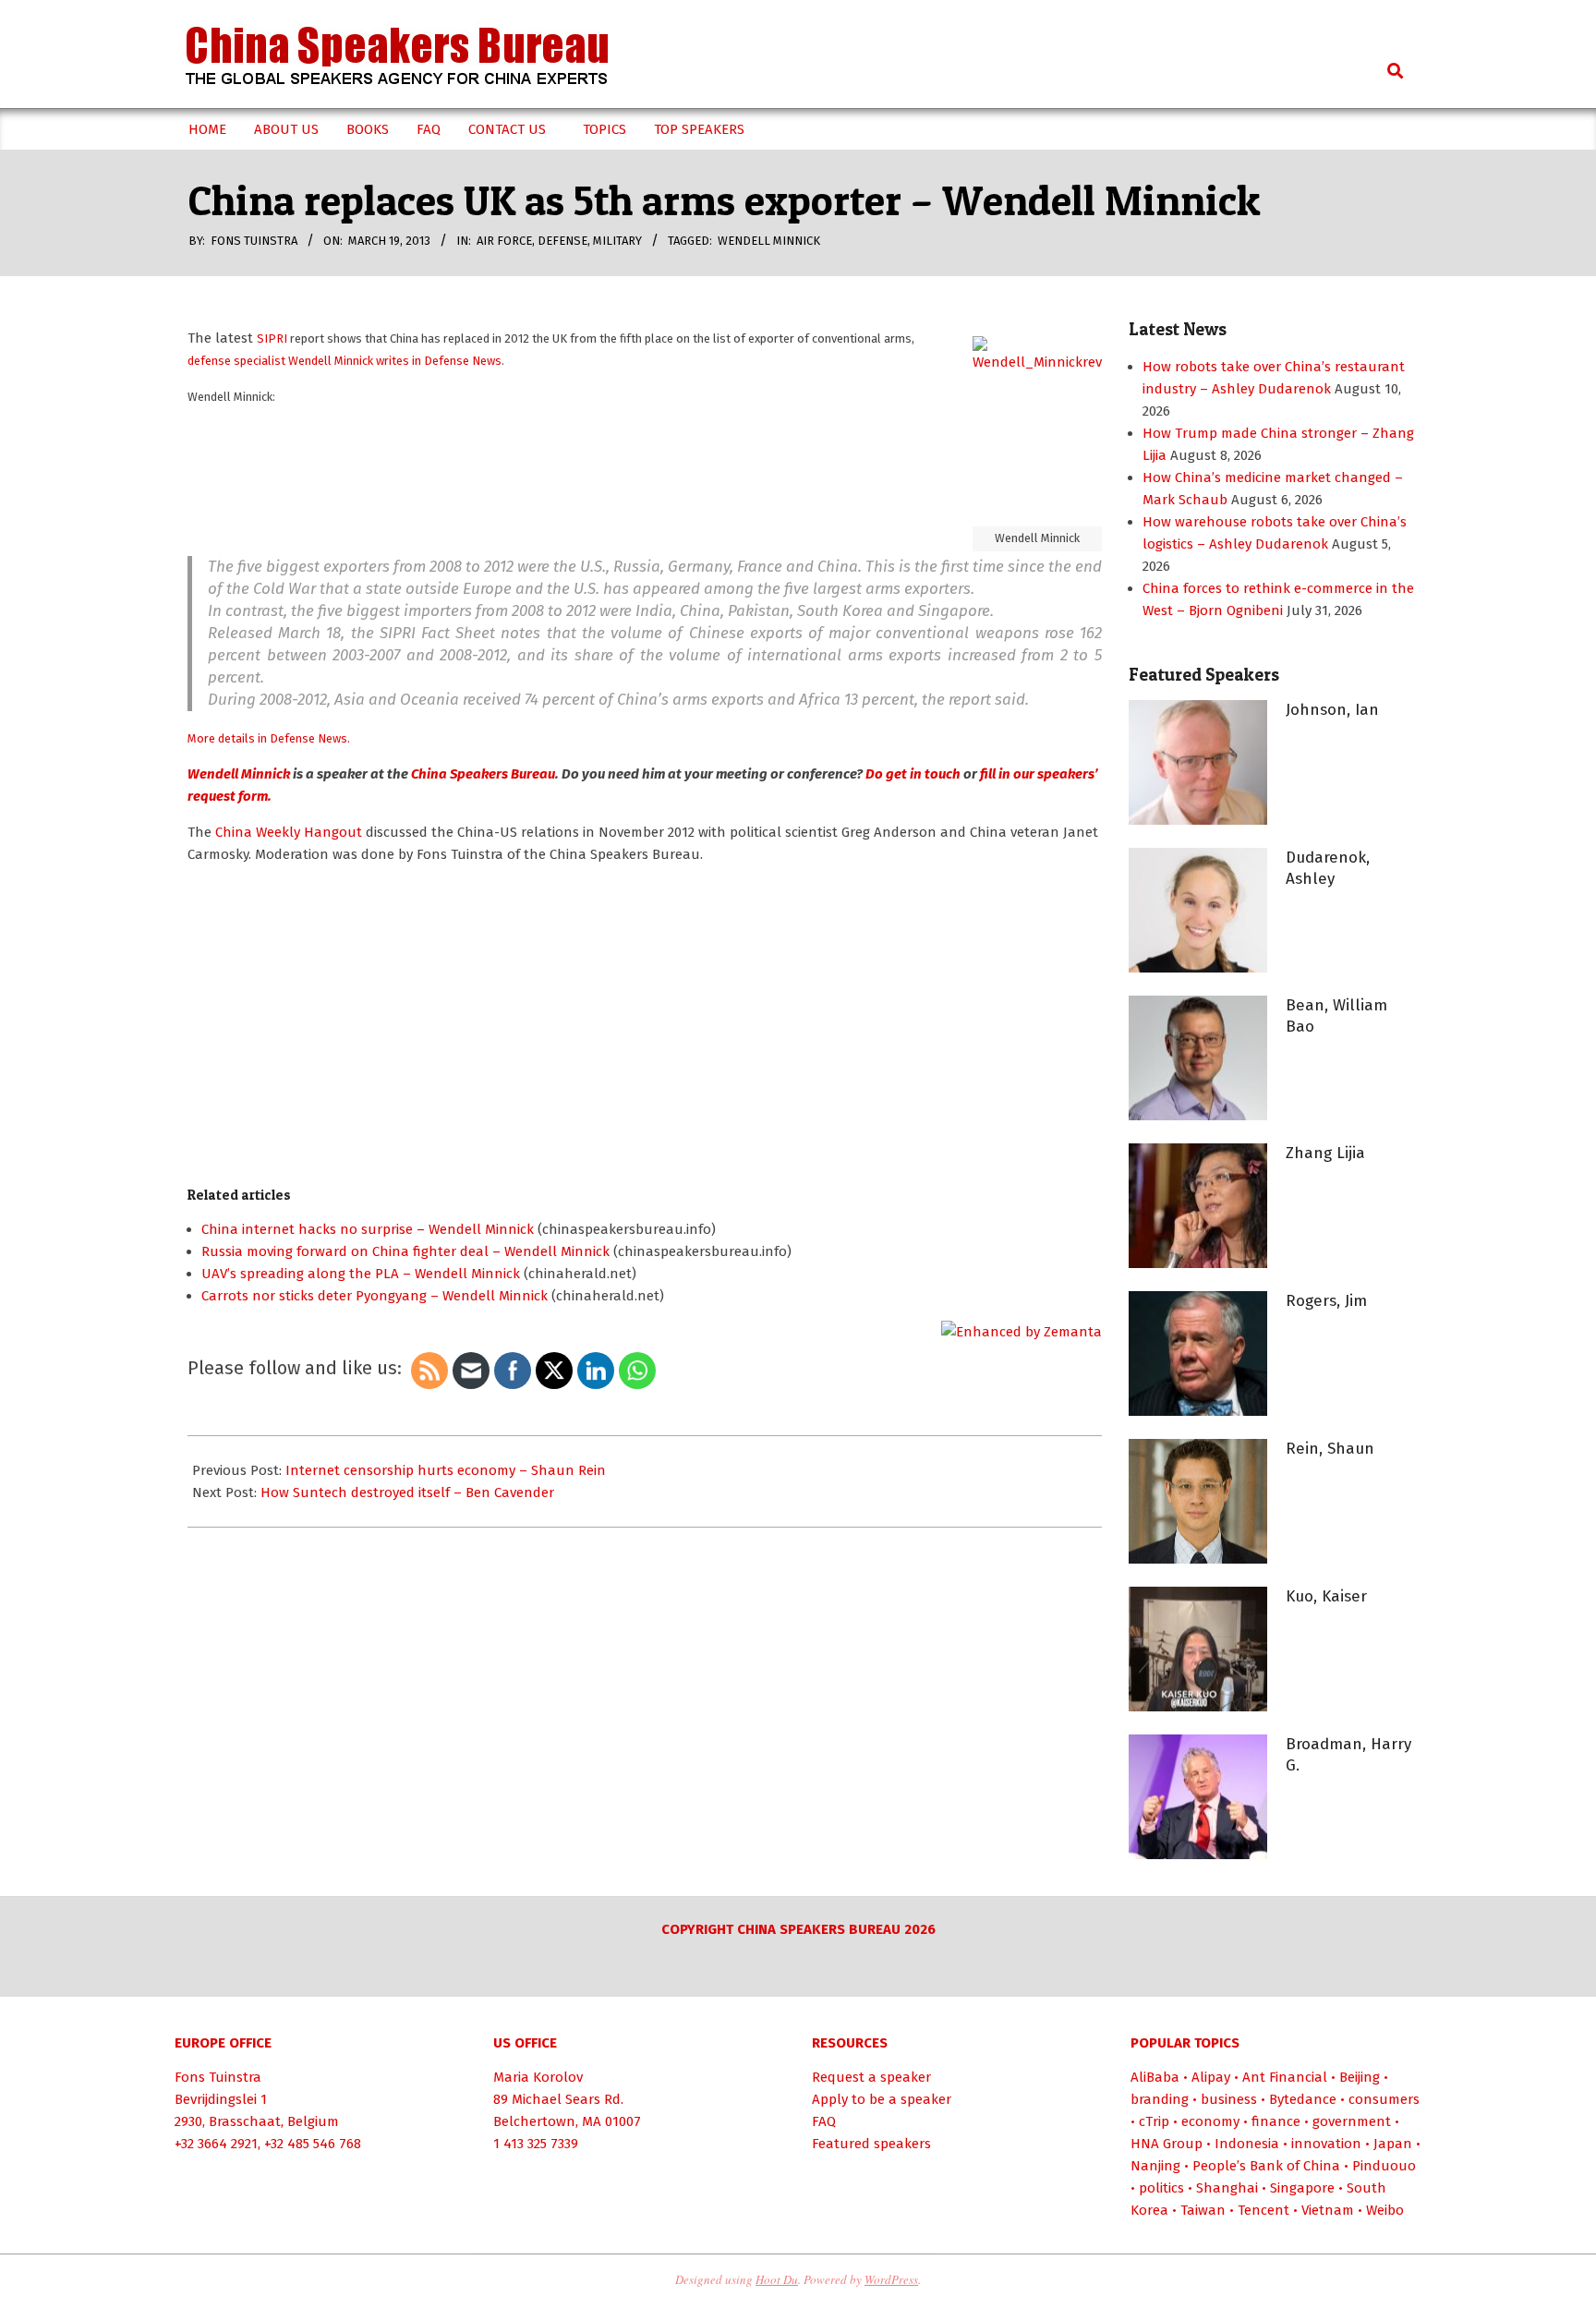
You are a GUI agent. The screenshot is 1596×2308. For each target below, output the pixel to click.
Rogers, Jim (1326, 1301)
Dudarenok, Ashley (1328, 868)
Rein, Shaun (1330, 1449)
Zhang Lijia (1325, 1153)
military (617, 241)
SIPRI (272, 338)
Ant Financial (1285, 2077)
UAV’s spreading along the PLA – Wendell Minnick (361, 1274)
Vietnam (1328, 2210)
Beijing (1360, 2077)
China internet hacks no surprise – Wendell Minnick (368, 1229)
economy (1210, 2121)
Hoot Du (777, 2279)
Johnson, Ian (1332, 710)
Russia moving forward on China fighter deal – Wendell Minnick (405, 1251)
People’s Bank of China (1266, 2166)
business (1229, 2099)
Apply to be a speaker (882, 2099)
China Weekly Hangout (290, 832)
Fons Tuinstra (218, 2077)
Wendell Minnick (769, 241)
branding (1160, 2099)
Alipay (1211, 2077)
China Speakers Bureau (482, 774)
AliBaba (1155, 2077)
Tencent (1263, 2210)
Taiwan (1203, 2210)
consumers (1384, 2099)
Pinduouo (1384, 2166)
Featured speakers (871, 2144)
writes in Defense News (439, 361)
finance (1276, 2121)
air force (504, 241)
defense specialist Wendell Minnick (282, 361)
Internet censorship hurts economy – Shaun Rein (446, 1470)
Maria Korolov (538, 2077)
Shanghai (1227, 2188)
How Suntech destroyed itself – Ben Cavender (407, 1492)
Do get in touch (913, 774)
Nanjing (1155, 2166)
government (1352, 2121)
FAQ (824, 2121)
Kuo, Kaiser (1326, 1596)
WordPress (891, 2279)
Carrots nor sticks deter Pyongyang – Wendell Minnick (375, 1296)
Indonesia (1247, 2144)
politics (1161, 2188)
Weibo (1385, 2210)
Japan (1393, 2144)
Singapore (1302, 2188)
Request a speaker (871, 2077)
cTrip (1154, 2121)
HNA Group (1167, 2144)
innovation (1326, 2144)
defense (562, 241)
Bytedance (1303, 2099)
